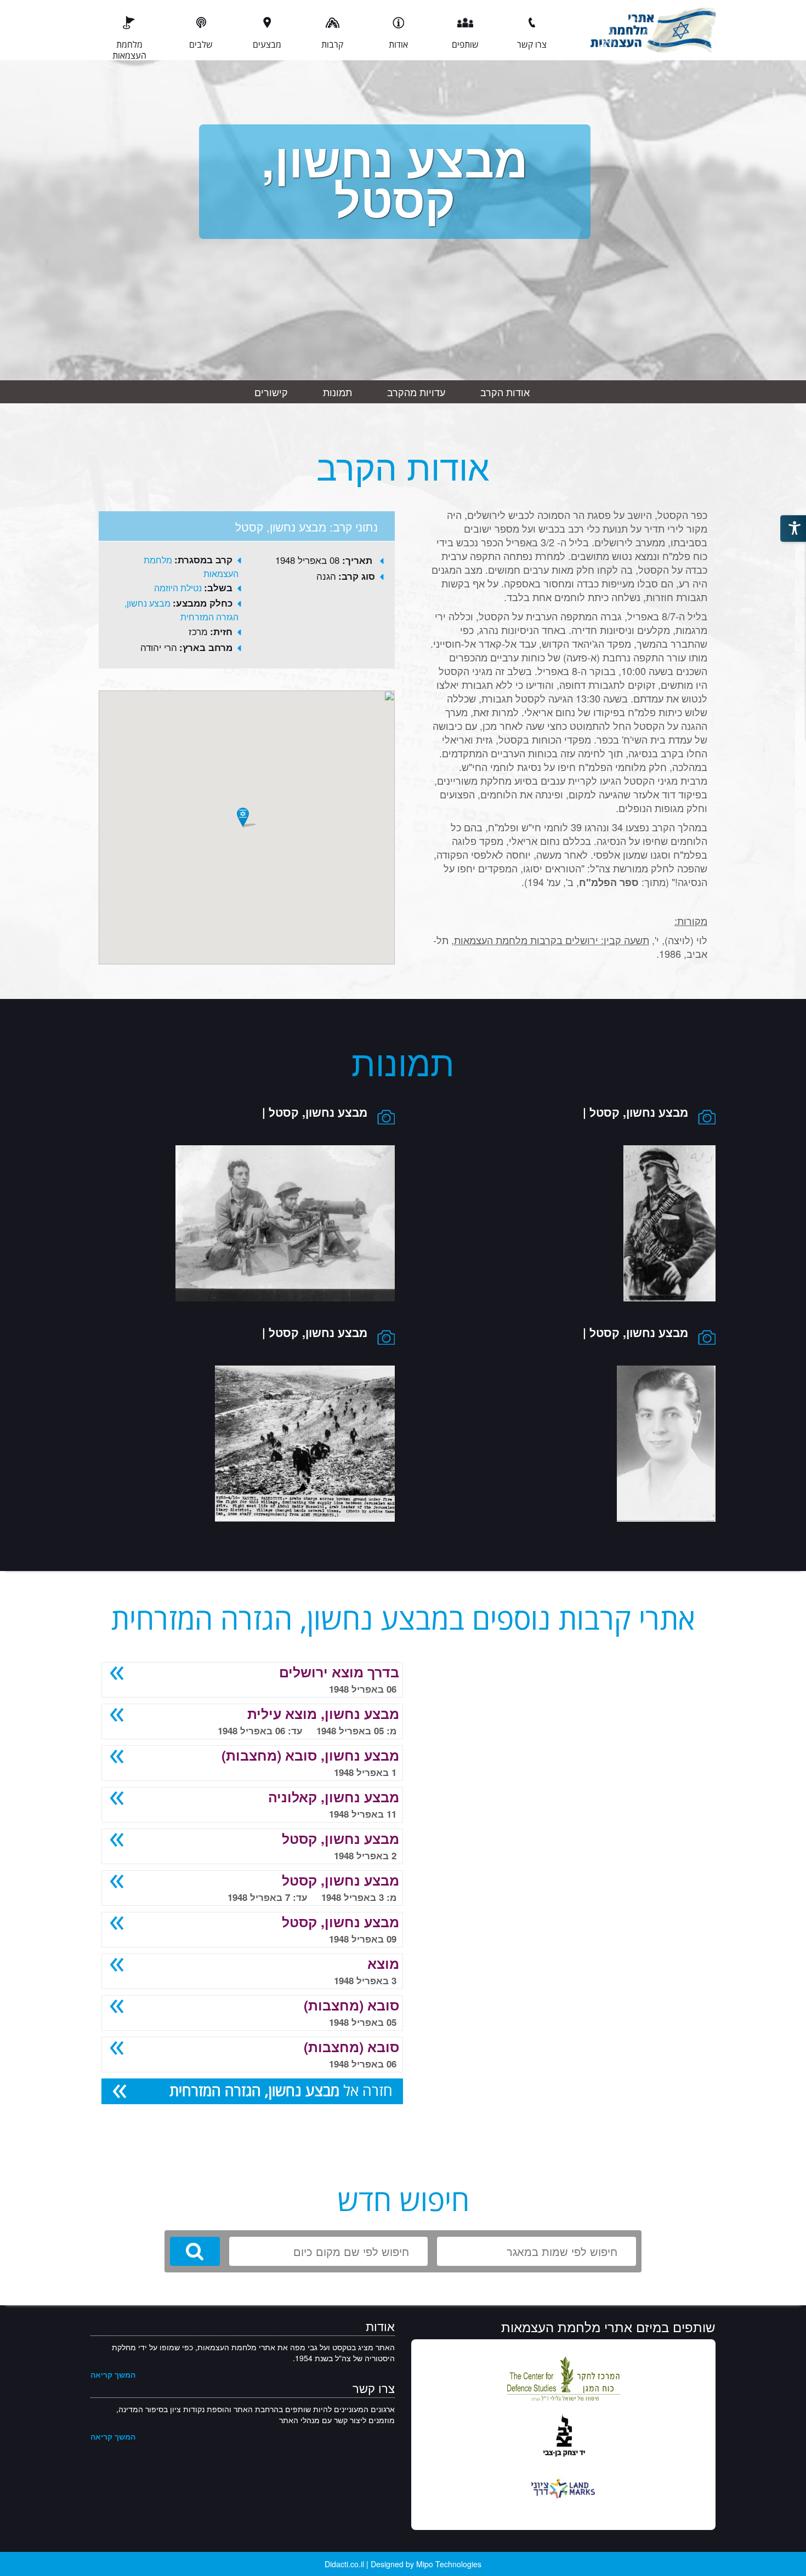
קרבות (332, 44)
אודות (398, 44)
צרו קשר (532, 44)
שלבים (201, 44)
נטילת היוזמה (178, 588)
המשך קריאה (113, 2374)
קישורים (271, 392)
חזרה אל (281, 2090)
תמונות (337, 392)
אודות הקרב (505, 392)
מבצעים (267, 44)
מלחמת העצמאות (129, 49)
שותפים (465, 44)
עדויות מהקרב (416, 392)
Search (195, 2251)
